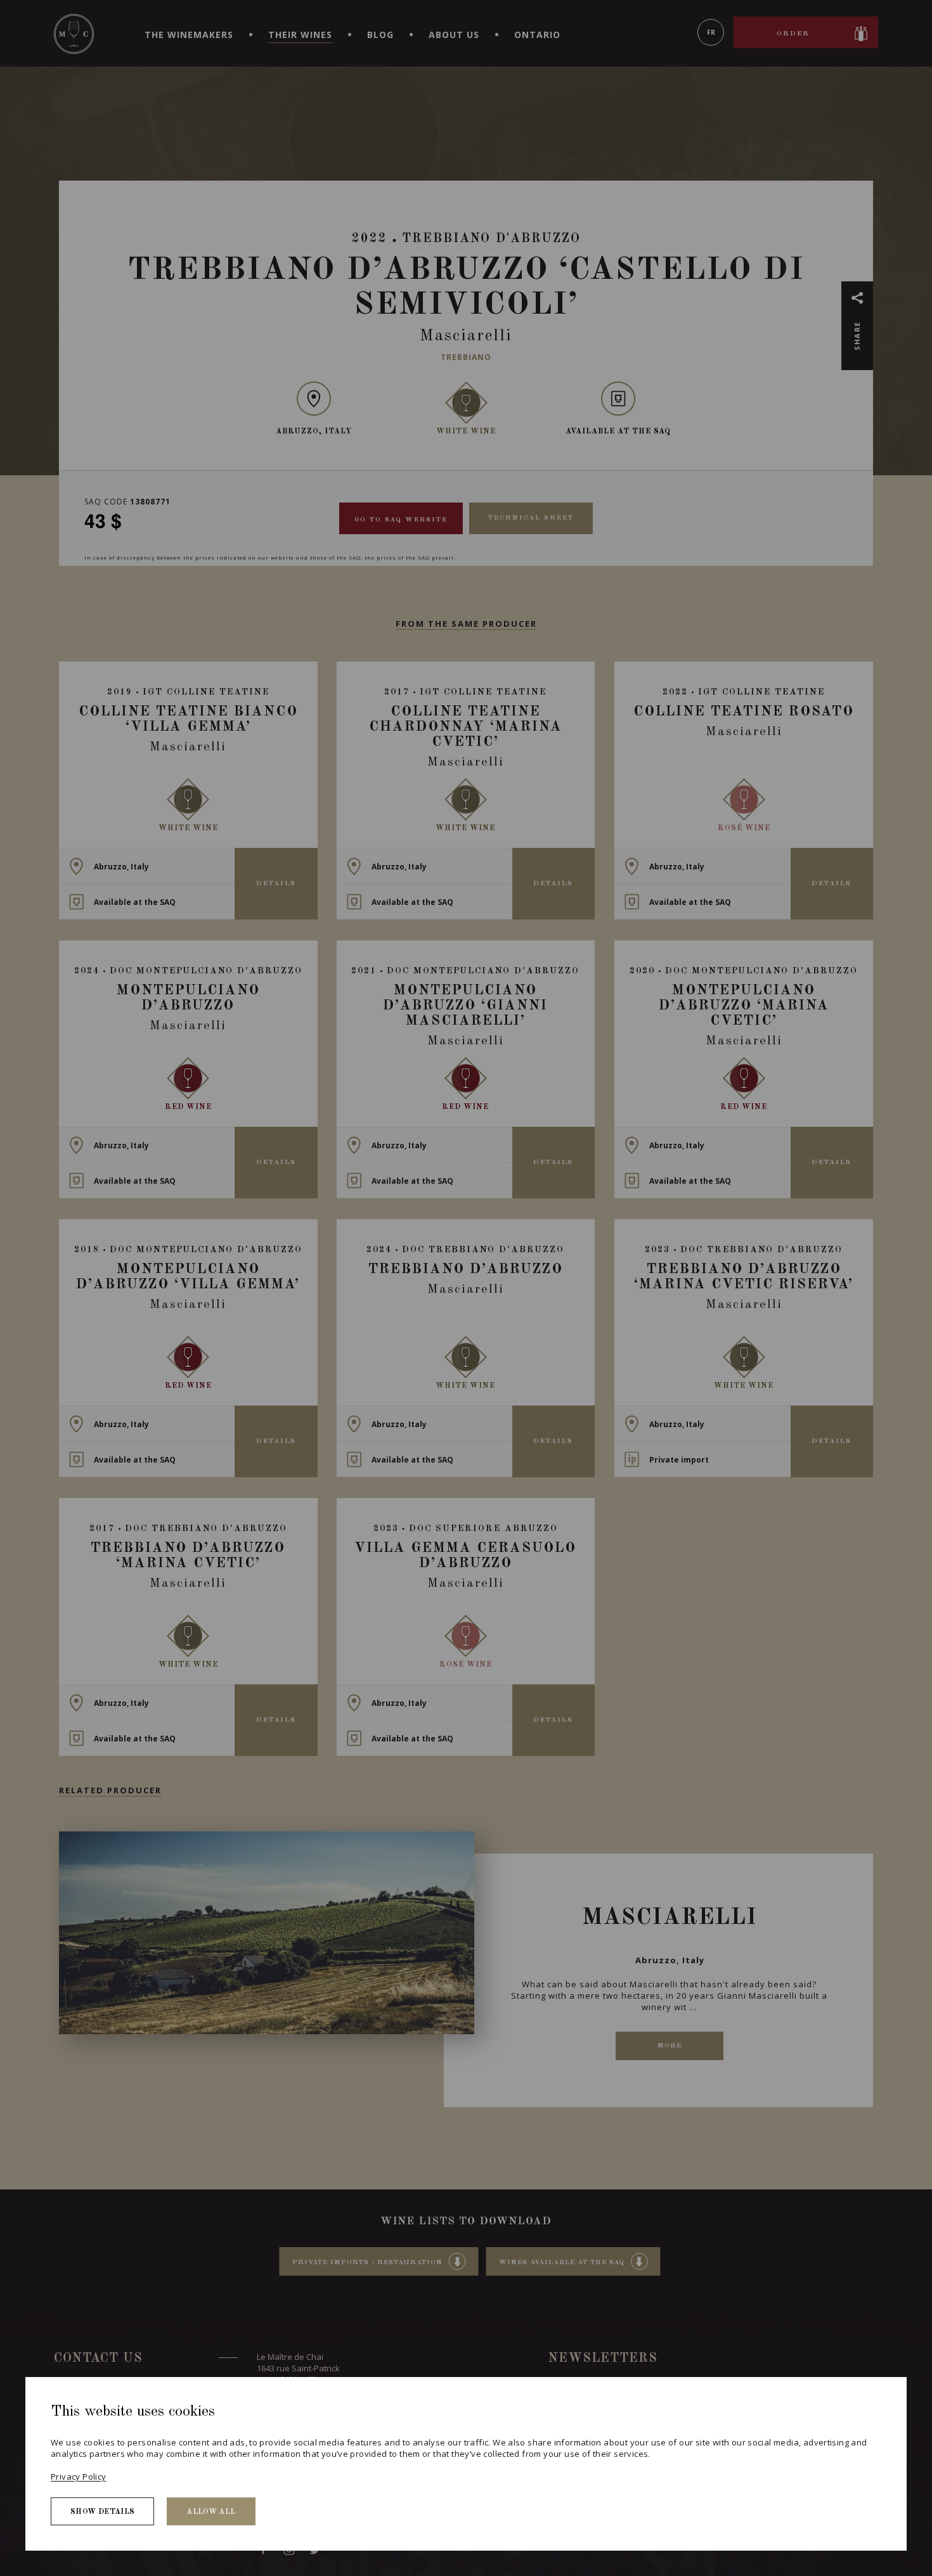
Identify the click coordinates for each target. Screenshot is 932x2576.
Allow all (211, 2512)
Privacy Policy (78, 2477)
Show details (102, 2512)
